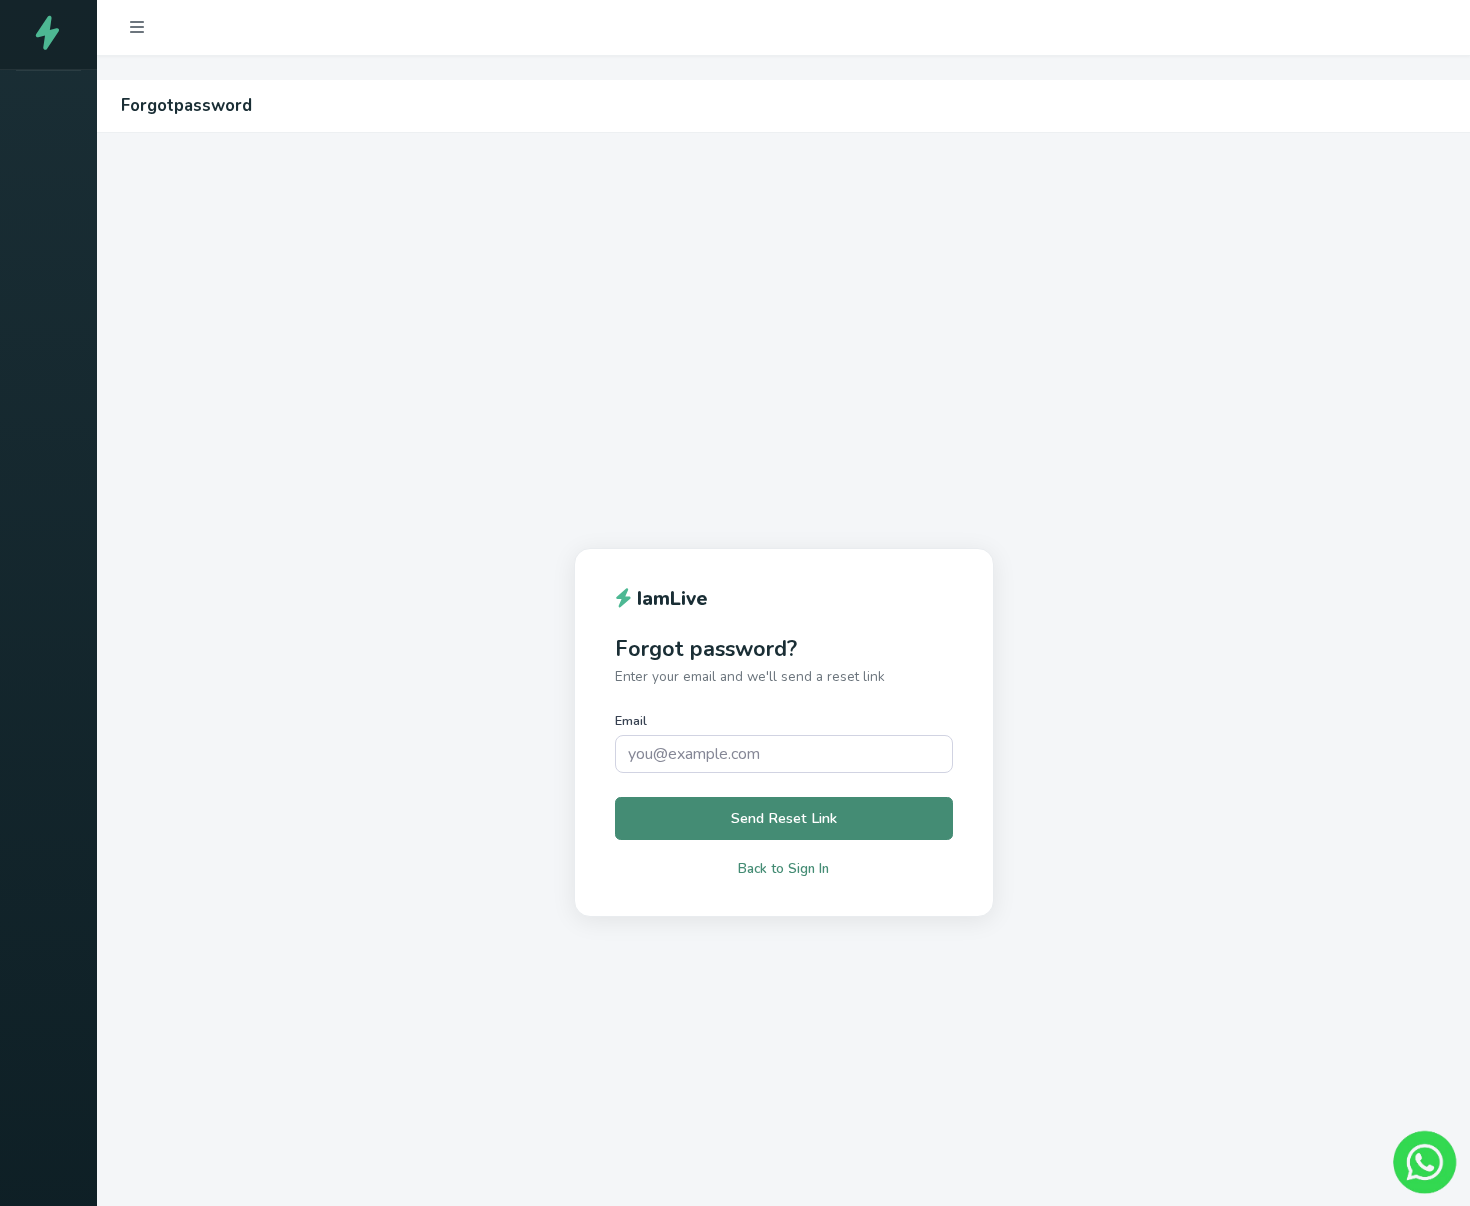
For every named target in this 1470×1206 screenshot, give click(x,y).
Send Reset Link (784, 818)
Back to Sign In (783, 869)
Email (631, 721)
